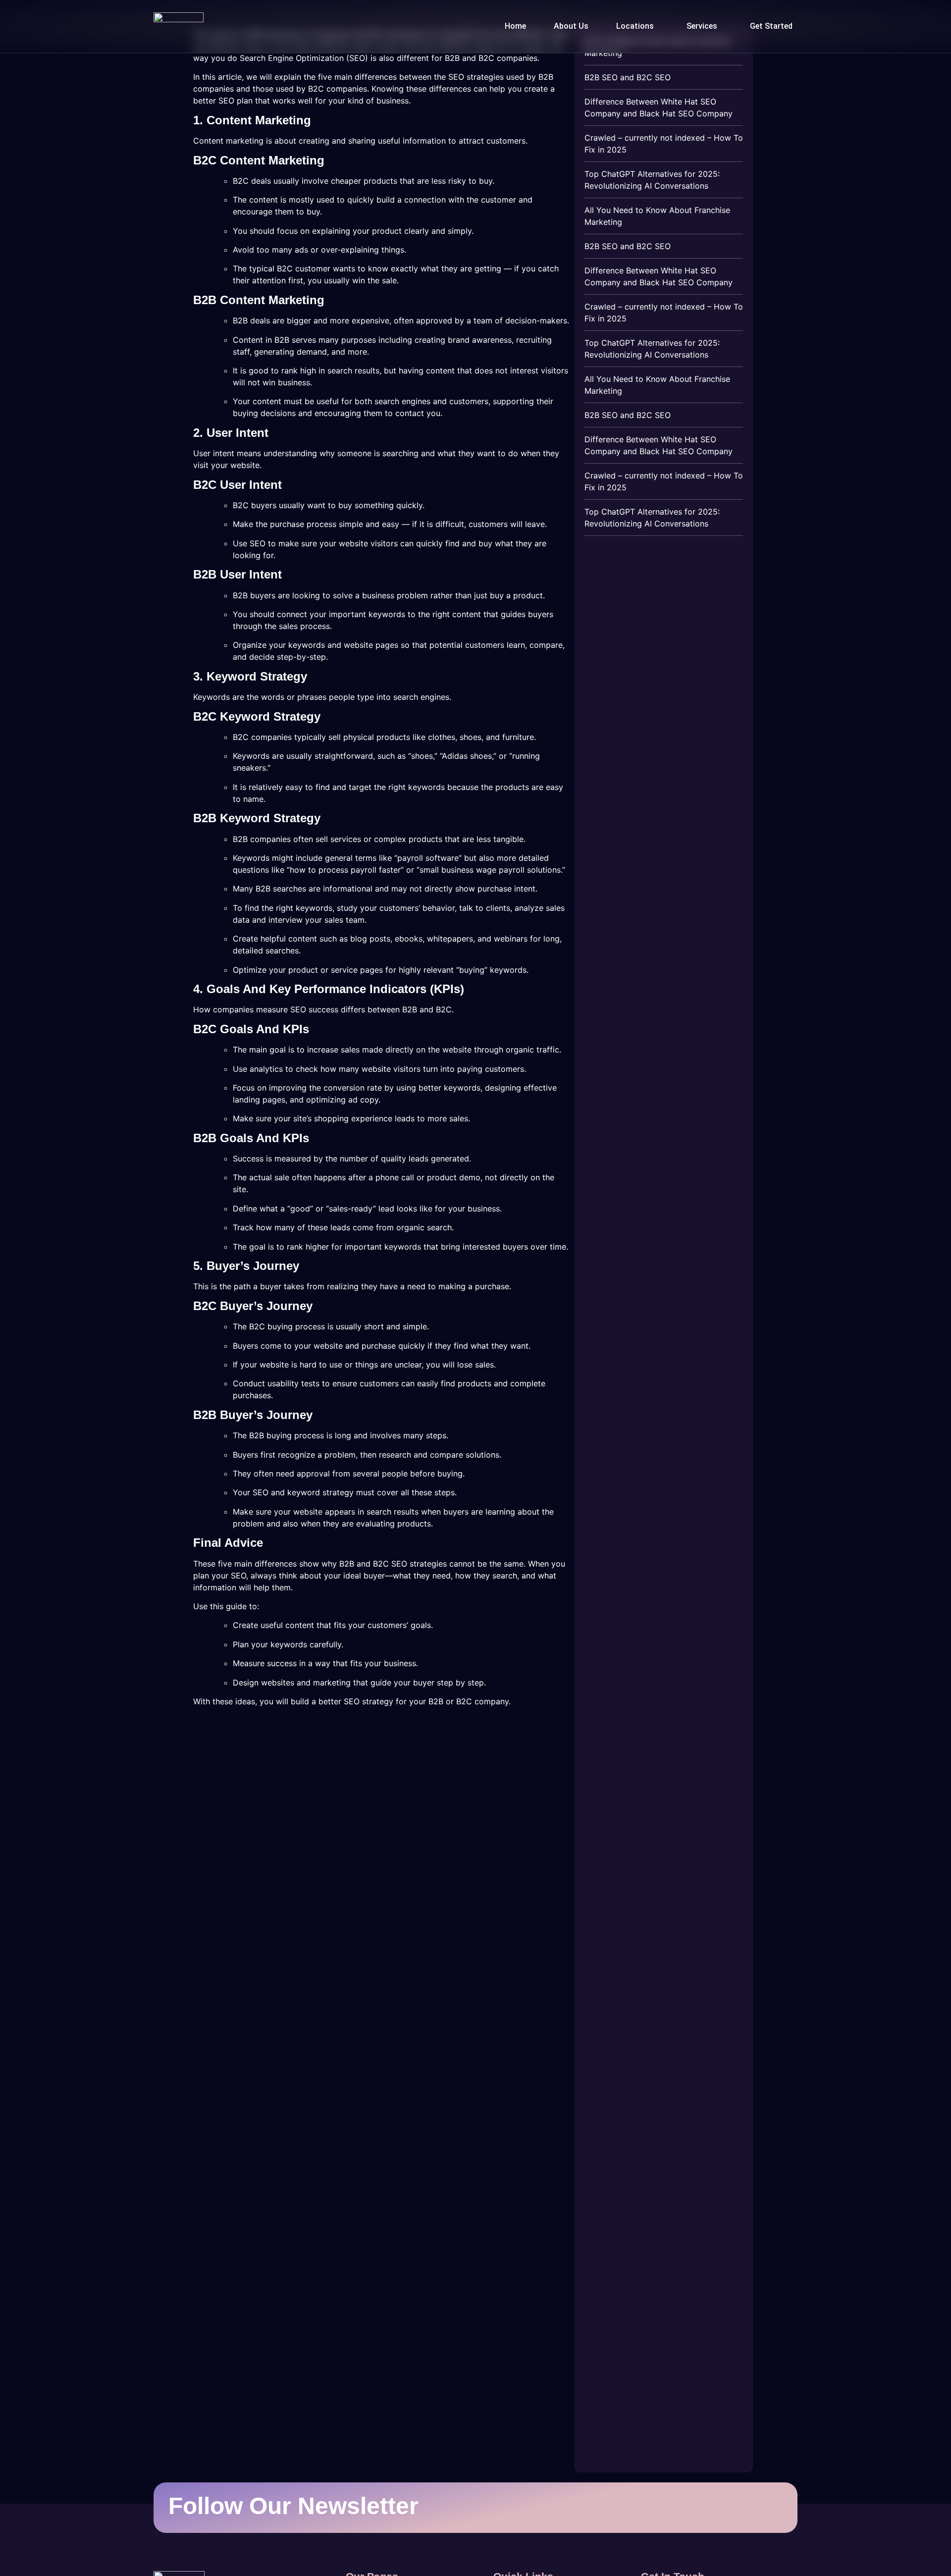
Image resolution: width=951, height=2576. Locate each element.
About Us (571, 26)
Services (702, 26)
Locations (635, 26)
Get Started (771, 26)
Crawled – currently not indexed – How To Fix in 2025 (664, 144)
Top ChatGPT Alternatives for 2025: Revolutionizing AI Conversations (652, 180)
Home (515, 26)
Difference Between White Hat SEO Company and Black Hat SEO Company (659, 107)
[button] (637, 26)
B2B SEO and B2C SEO (628, 77)
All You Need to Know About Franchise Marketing (657, 216)
